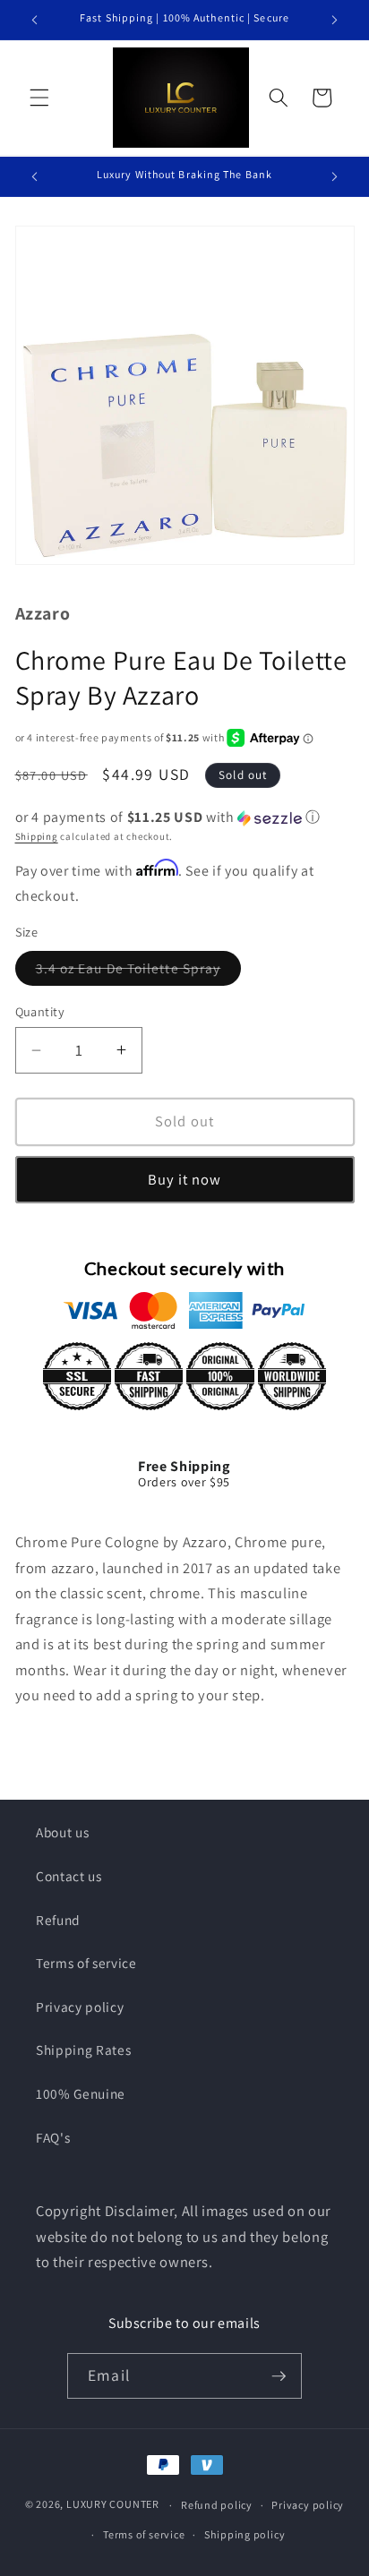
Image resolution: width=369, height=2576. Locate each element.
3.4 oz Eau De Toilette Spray (139, 972)
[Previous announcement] (35, 20)
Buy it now (185, 1179)
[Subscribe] (279, 2376)
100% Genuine (81, 2093)
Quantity (40, 1011)
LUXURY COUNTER (113, 2505)
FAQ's (53, 2137)
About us (62, 1832)
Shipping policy (245, 2534)
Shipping (37, 836)
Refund (58, 1920)
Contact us (69, 1876)
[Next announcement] (335, 20)
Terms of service (86, 1963)
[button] (39, 98)
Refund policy (217, 2505)
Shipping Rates (83, 2050)
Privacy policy (80, 2007)
